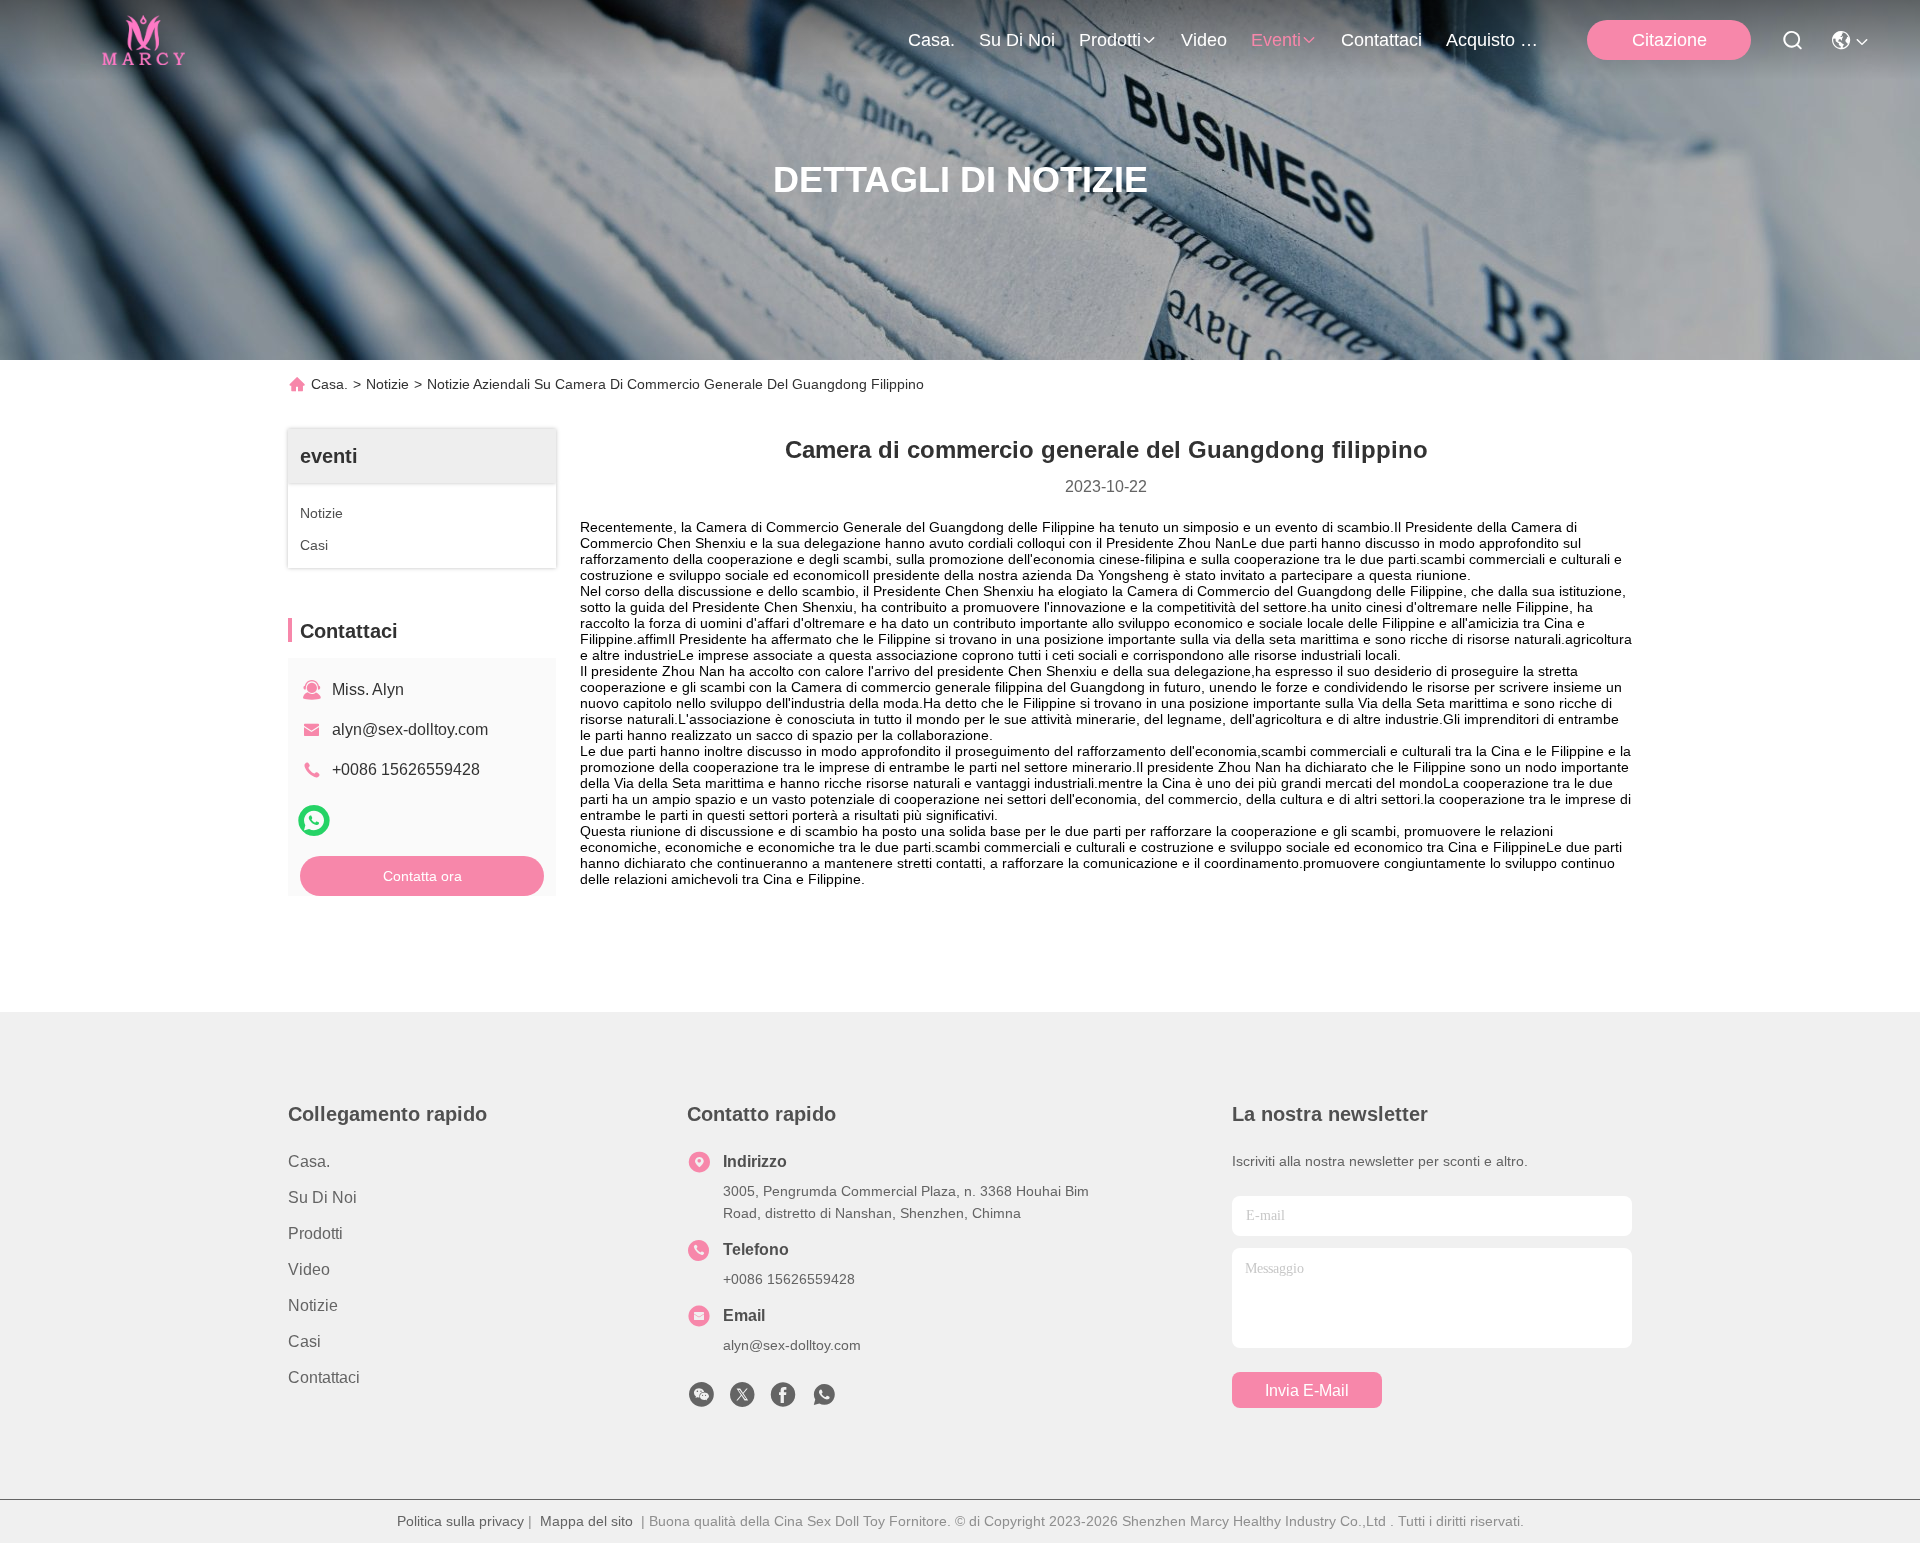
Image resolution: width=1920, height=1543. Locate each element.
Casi (304, 1341)
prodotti (1110, 40)
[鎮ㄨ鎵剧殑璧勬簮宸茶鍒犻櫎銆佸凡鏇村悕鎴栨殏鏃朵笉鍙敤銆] (314, 820)
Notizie (387, 384)
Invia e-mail (1307, 1390)
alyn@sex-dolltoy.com (410, 729)
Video (1204, 40)
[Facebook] (783, 1400)
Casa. (931, 40)
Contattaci (1381, 40)
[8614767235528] (824, 1400)
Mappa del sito (586, 1521)
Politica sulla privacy (460, 1521)
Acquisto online (1494, 40)
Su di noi (1017, 40)
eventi (1276, 40)
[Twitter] (742, 1400)
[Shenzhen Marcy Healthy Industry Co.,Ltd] (141, 40)
